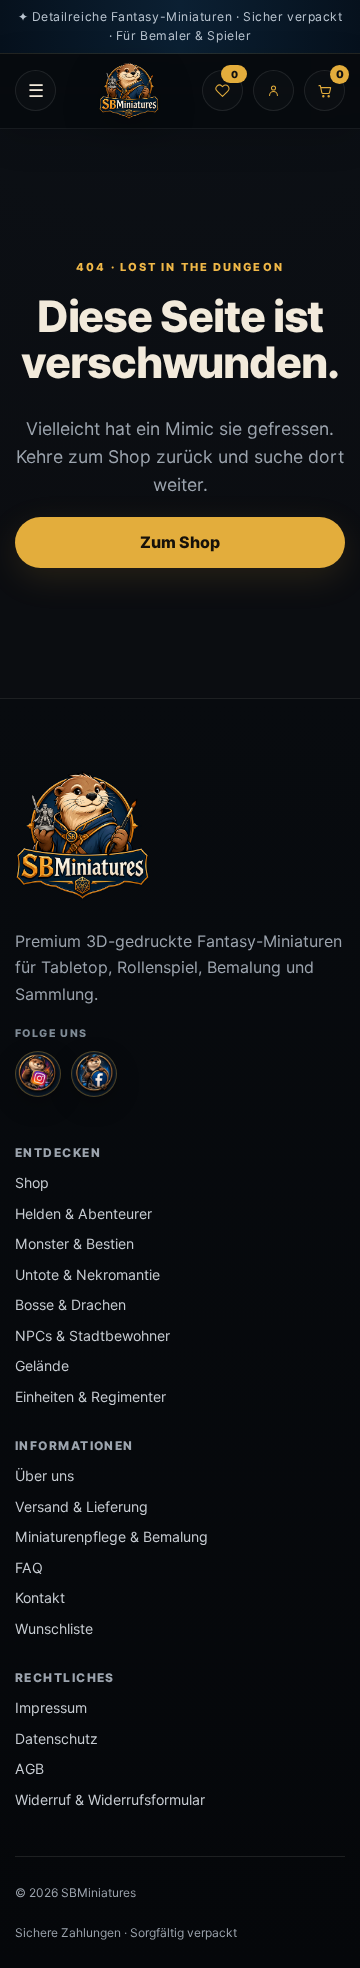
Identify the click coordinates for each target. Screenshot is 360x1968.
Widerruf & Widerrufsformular (110, 1799)
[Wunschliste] (222, 90)
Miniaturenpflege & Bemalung (111, 1536)
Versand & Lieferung (81, 1506)
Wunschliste (54, 1628)
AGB (29, 1768)
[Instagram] (38, 1074)
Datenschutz (56, 1738)
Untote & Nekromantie (87, 1274)
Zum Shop (180, 542)
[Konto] (273, 90)
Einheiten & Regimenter (90, 1396)
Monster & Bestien (74, 1243)
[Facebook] (94, 1074)
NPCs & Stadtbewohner (92, 1335)
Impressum (51, 1707)
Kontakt (40, 1597)
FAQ (29, 1567)
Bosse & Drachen (70, 1304)
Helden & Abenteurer (83, 1213)
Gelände (42, 1365)
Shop (32, 1182)
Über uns (44, 1475)
